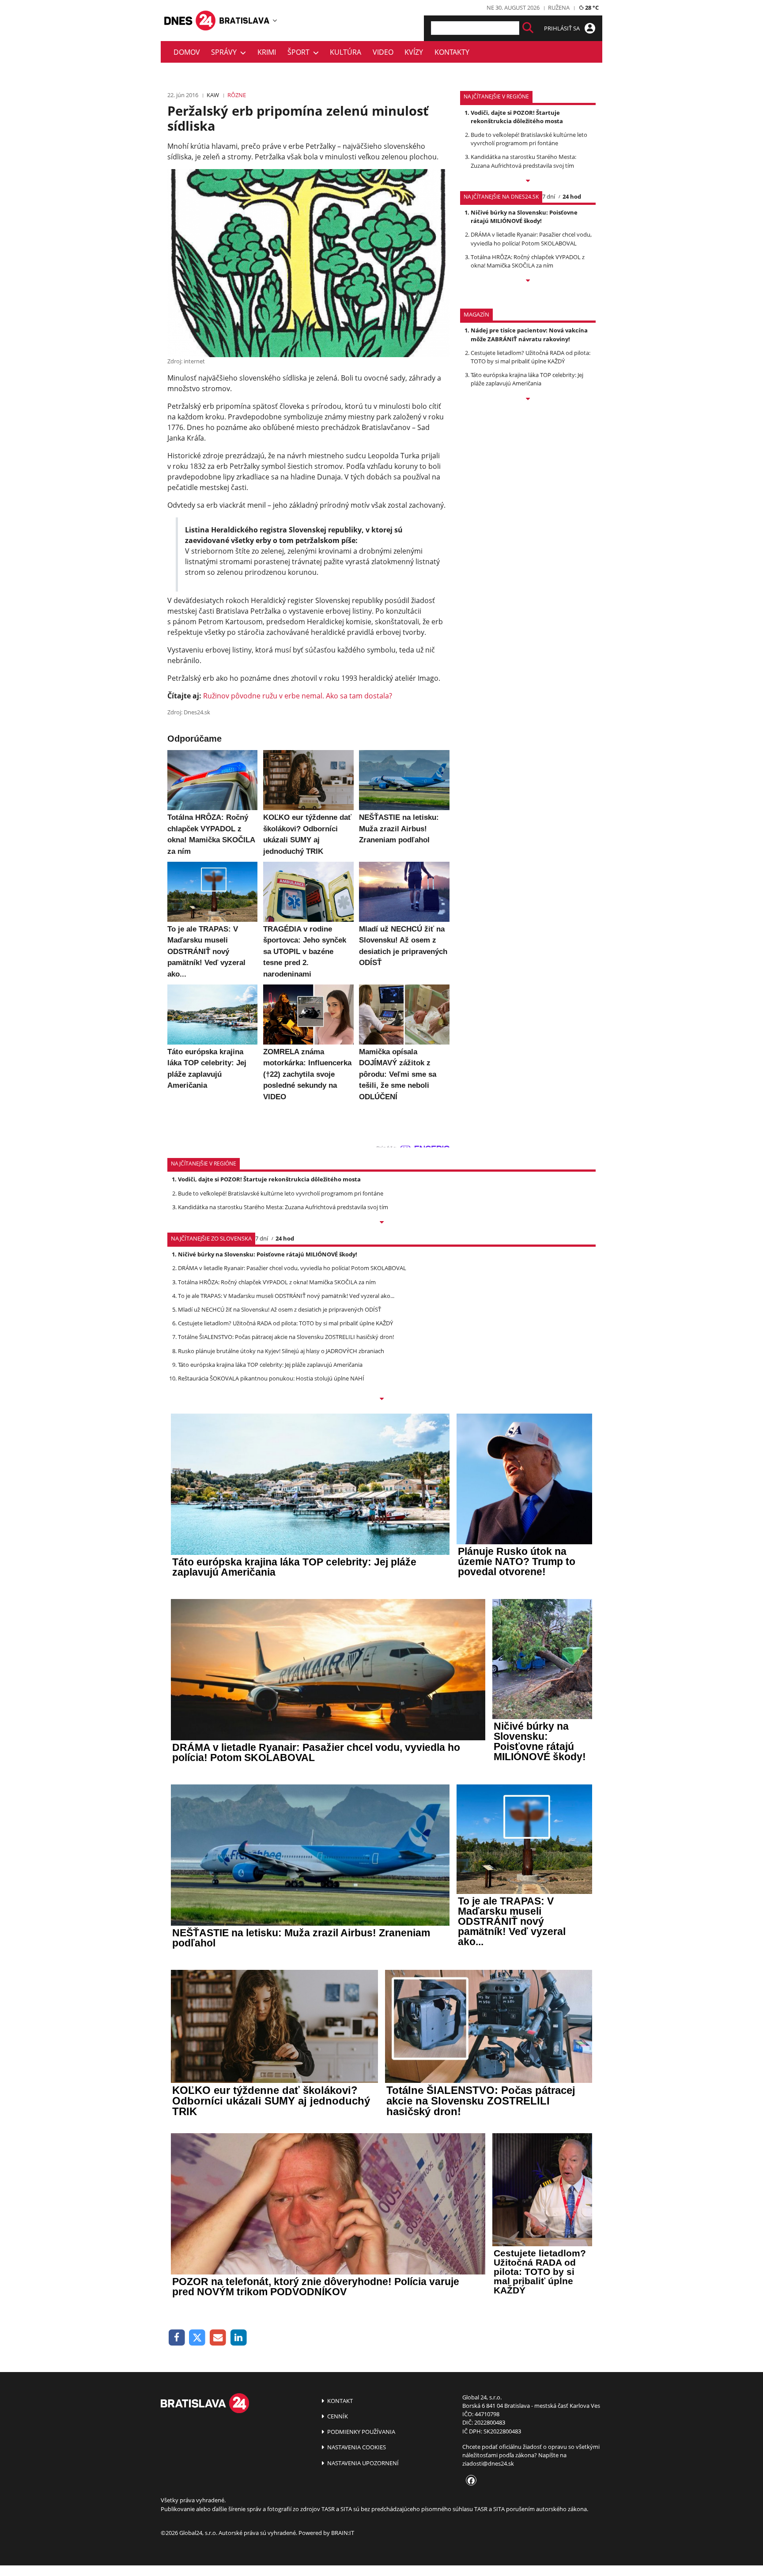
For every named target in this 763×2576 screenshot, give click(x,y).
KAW (213, 95)
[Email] (218, 2338)
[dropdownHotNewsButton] (528, 400)
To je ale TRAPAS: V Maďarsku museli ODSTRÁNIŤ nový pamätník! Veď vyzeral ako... (286, 1296)
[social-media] (469, 2481)
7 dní (549, 196)
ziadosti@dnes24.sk (488, 2463)
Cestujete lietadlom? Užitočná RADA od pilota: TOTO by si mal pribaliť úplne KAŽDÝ (531, 357)
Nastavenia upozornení (362, 2463)
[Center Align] (528, 28)
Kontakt (339, 2401)
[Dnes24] (245, 20)
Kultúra (346, 52)
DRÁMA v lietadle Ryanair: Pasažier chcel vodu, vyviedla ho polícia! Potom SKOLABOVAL (531, 239)
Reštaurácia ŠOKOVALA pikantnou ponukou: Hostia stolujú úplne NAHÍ (271, 1378)
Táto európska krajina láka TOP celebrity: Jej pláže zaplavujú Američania (527, 379)
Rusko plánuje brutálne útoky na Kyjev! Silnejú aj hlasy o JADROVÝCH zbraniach (281, 1351)
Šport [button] (300, 52)
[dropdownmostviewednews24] (528, 281)
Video (383, 52)
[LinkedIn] (239, 2338)
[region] (275, 20)
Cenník (337, 2416)
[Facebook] (177, 2338)
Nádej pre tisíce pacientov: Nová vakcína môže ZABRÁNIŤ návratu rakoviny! (529, 334)
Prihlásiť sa (563, 28)
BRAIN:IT (343, 2533)
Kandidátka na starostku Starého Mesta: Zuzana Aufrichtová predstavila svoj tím (523, 161)
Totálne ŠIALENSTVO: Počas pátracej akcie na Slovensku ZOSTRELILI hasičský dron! (286, 1337)
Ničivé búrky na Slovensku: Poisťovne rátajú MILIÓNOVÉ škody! (524, 217)
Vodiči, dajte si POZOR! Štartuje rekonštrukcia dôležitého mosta (517, 117)
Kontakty (452, 52)
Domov (187, 52)
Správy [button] (226, 52)
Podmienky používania (361, 2432)
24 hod (572, 196)
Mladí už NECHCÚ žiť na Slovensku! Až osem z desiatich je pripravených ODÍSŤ (280, 1309)
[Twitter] (198, 2338)
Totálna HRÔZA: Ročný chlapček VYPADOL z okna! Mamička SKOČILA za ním (528, 261)
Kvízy (414, 52)
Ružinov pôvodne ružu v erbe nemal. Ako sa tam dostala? (298, 696)
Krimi (267, 52)
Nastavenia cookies (356, 2447)
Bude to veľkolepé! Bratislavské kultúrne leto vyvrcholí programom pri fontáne (529, 139)
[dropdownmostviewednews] (528, 181)
